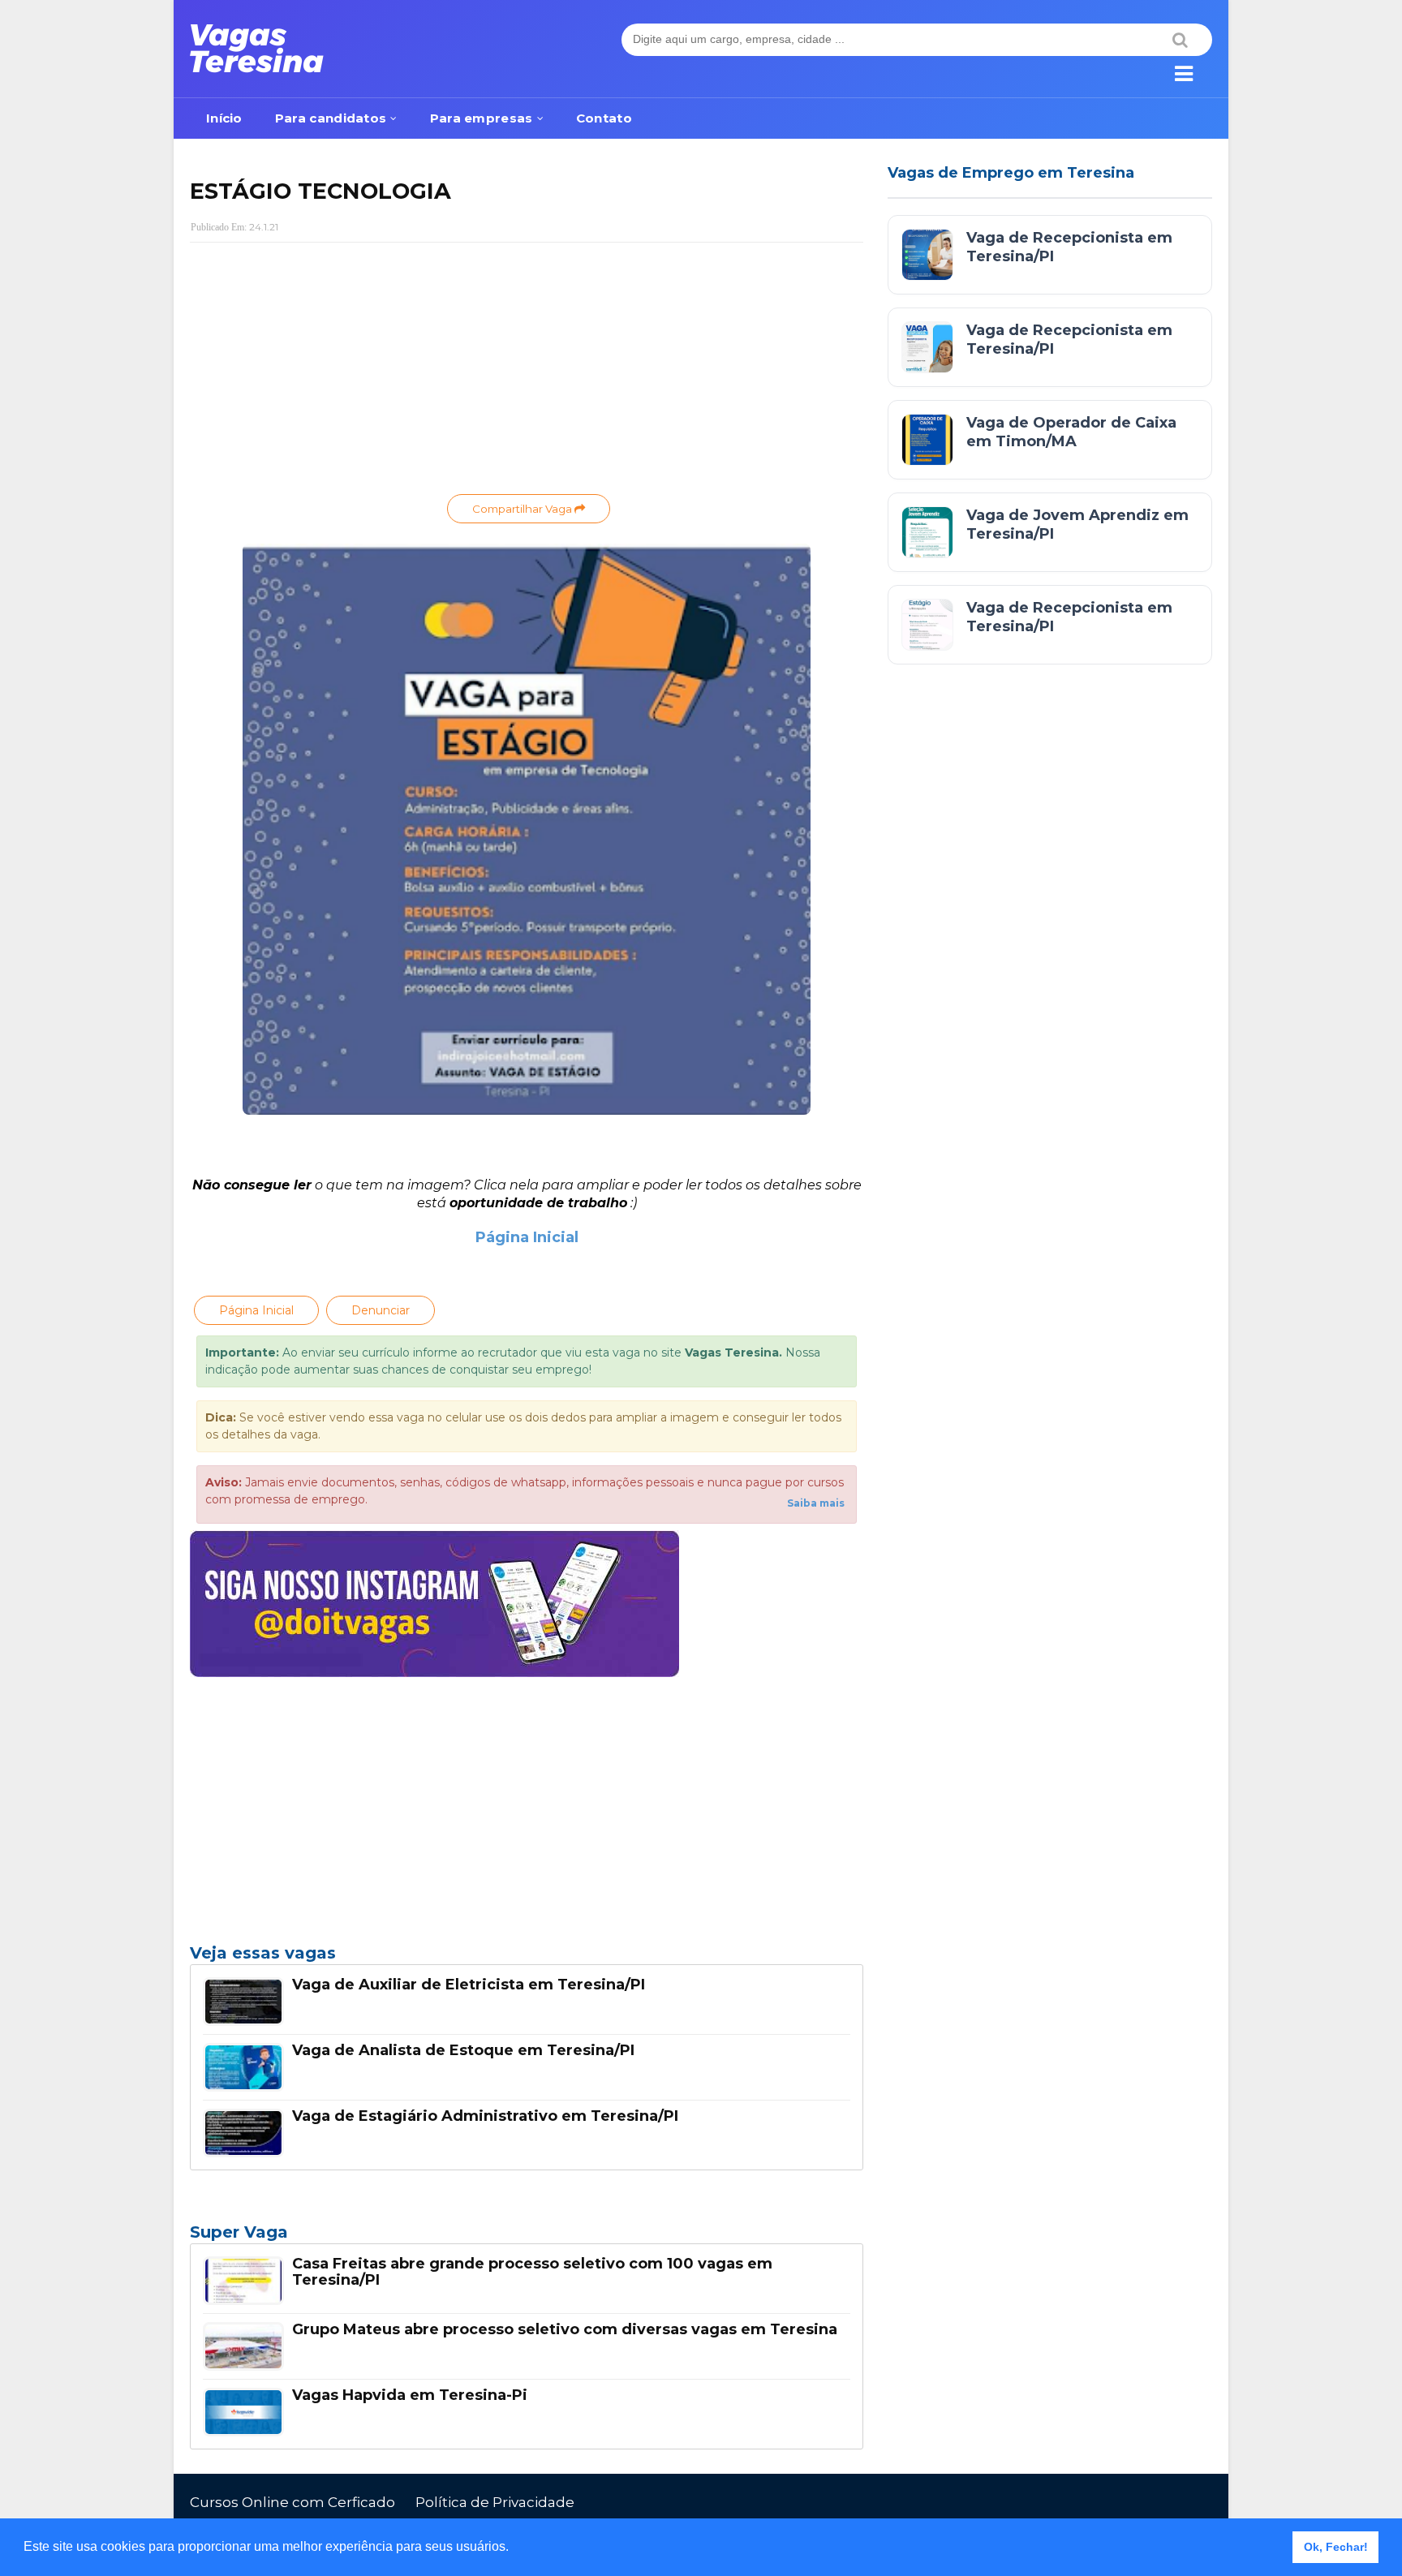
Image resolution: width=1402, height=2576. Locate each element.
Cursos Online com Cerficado (292, 2502)
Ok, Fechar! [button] (1336, 2547)
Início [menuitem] (224, 118)
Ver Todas (527, 2237)
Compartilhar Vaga (523, 509)
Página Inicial (527, 1237)
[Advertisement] (527, 372)
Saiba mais (816, 1503)
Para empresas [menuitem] (482, 118)
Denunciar (381, 1310)
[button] (514, 2548)
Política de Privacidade (495, 2502)
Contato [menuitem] (604, 118)
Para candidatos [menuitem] (331, 118)
